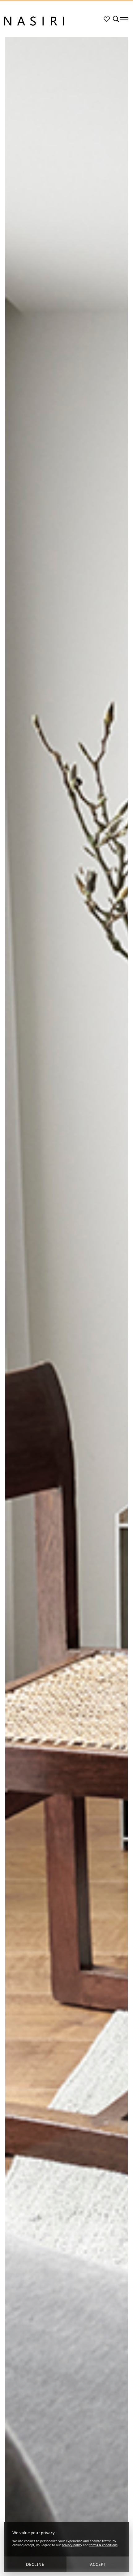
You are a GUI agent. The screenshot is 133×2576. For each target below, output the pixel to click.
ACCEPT (98, 2564)
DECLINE (35, 2564)
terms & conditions (103, 2545)
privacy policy (72, 2545)
